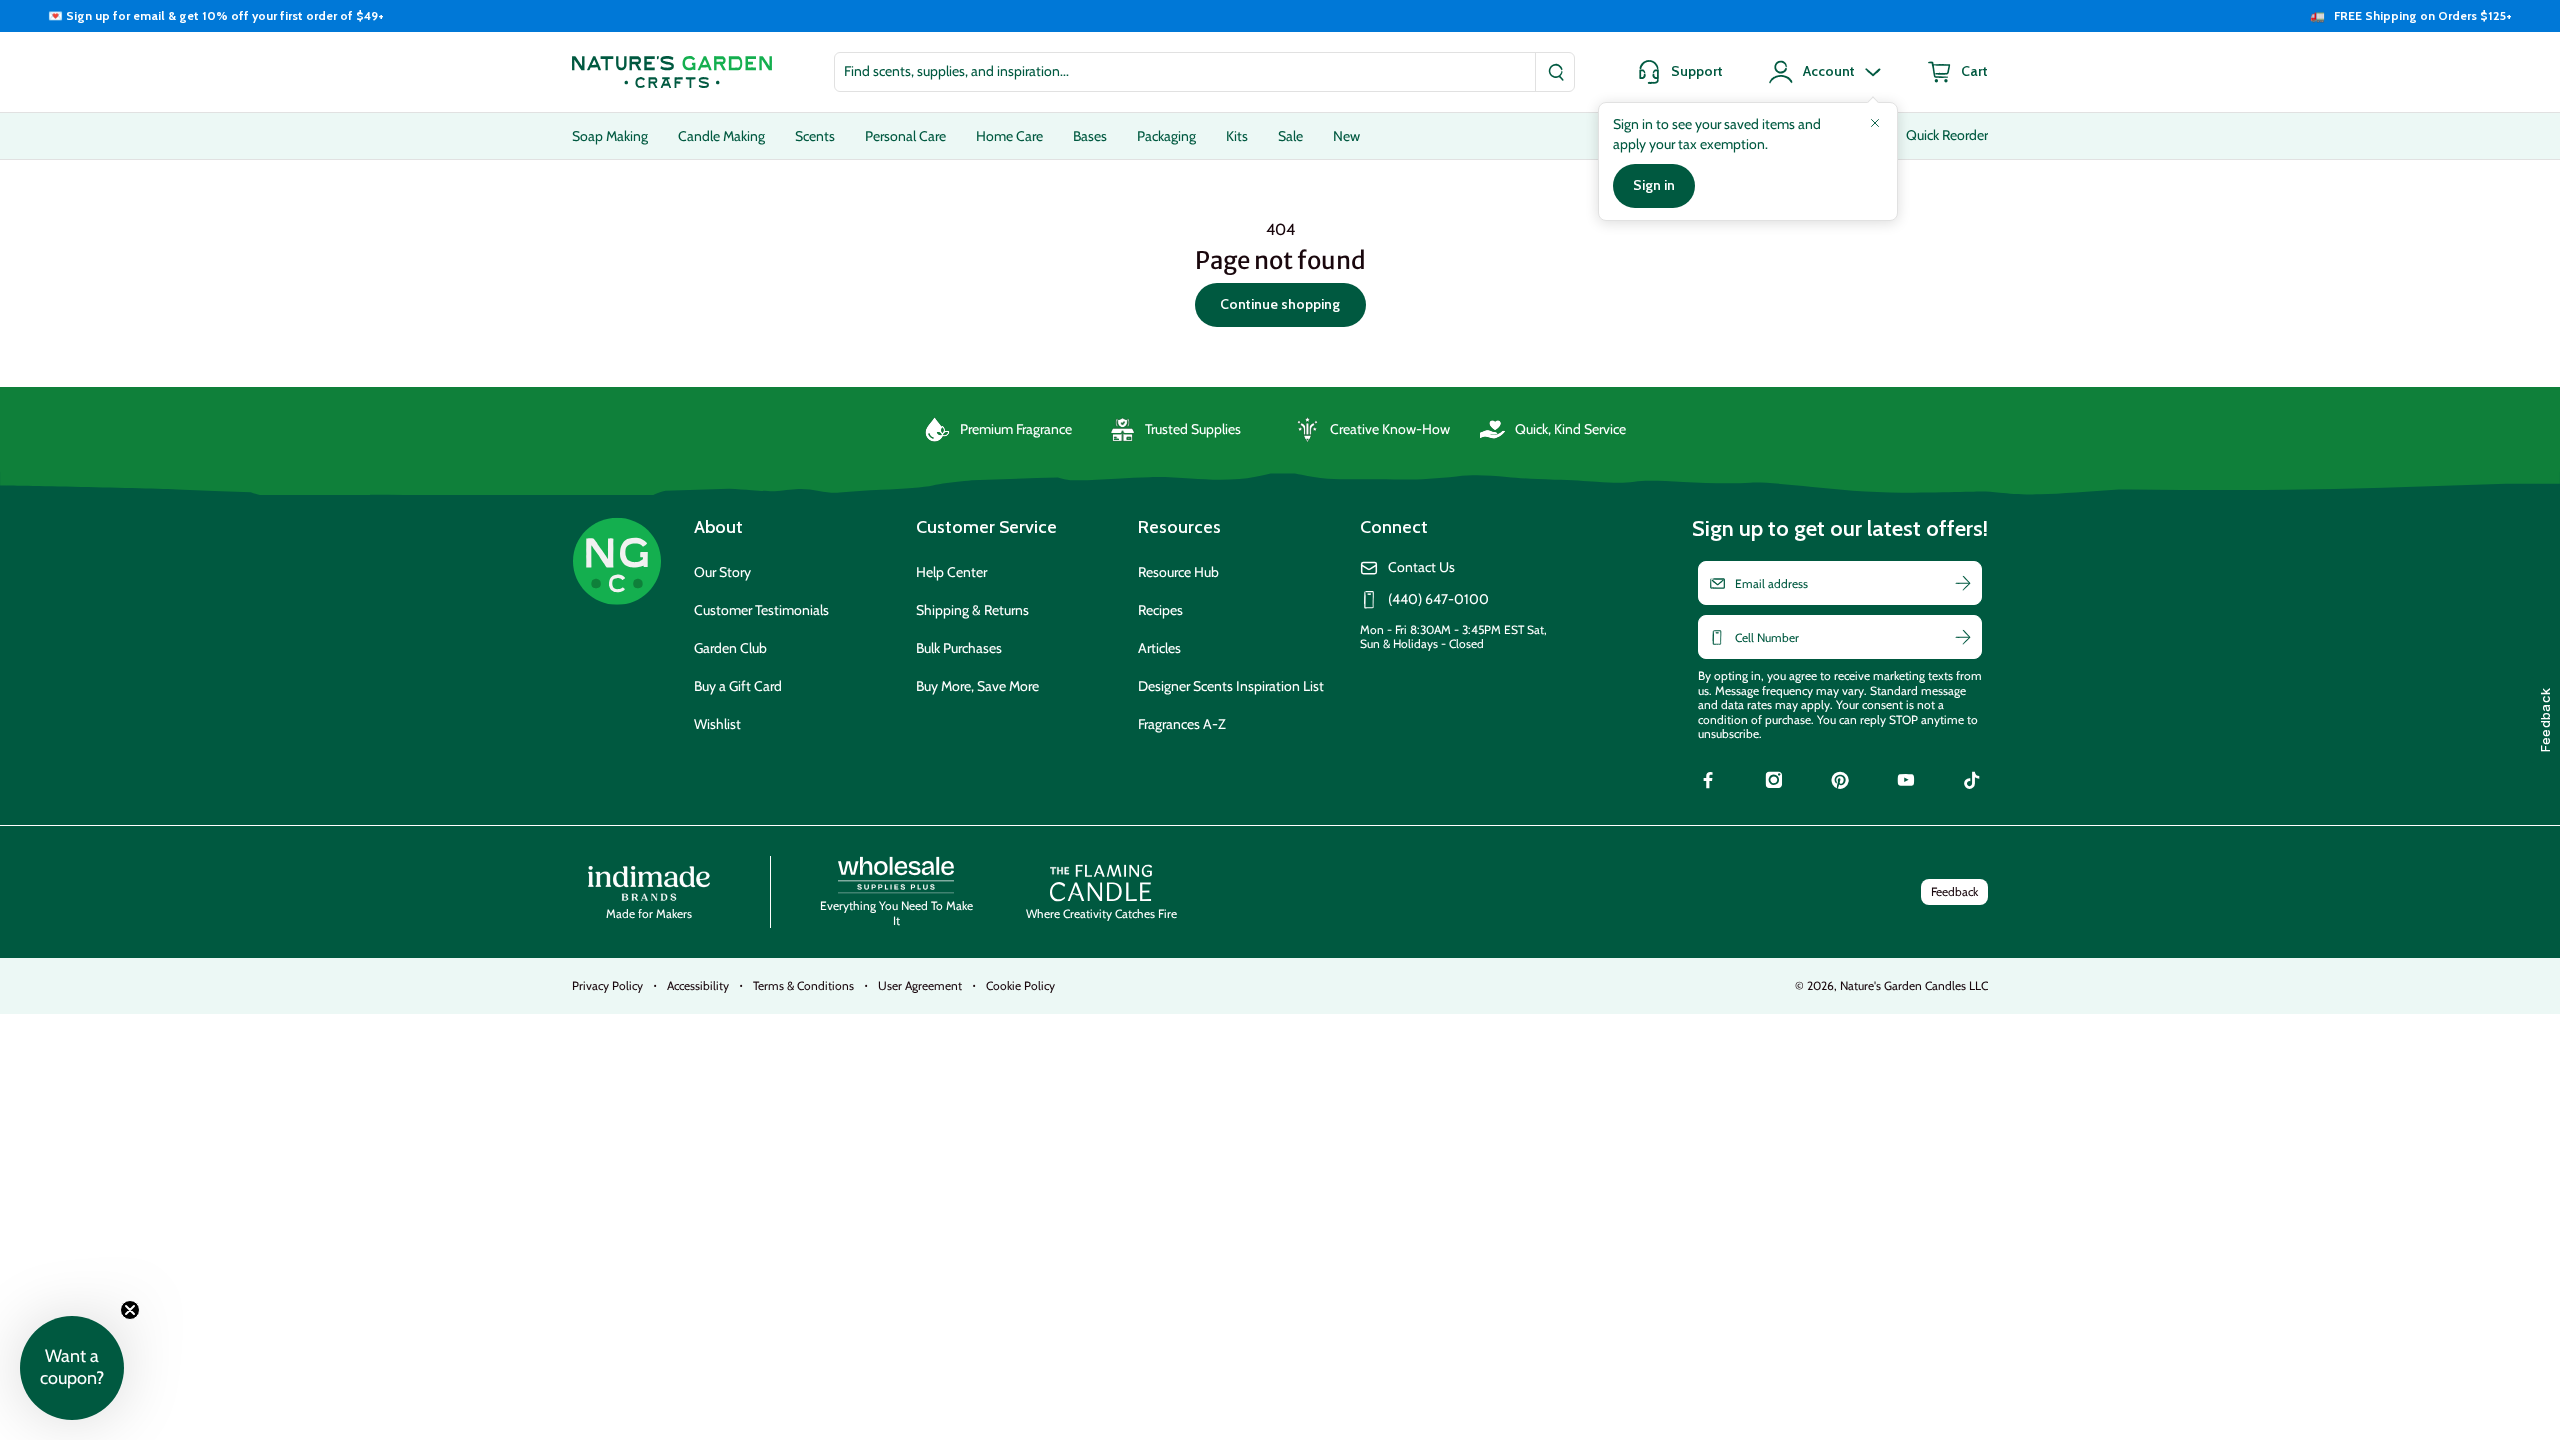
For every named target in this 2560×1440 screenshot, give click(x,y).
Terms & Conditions (803, 985)
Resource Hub (1178, 572)
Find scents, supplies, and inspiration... (956, 71)
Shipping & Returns (972, 610)
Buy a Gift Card (738, 686)
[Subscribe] (1963, 583)
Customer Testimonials (761, 610)
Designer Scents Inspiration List (1231, 686)
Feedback (1954, 891)
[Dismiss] (1875, 123)
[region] (1280, 16)
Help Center (951, 572)
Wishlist (717, 724)
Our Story (722, 572)
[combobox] (1204, 72)
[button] (72, 1368)
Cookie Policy (1020, 985)
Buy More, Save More (977, 686)
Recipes (1160, 610)
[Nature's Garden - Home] (672, 72)
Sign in (1654, 185)
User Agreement (920, 985)
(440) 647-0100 (1438, 599)
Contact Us (1421, 567)
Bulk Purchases (959, 648)
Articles (1159, 648)
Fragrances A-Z (1182, 724)
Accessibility (698, 985)
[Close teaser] (130, 1310)
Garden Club (730, 648)
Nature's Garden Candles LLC (1914, 985)
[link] (1708, 783)
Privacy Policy (607, 985)
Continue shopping (1280, 304)
